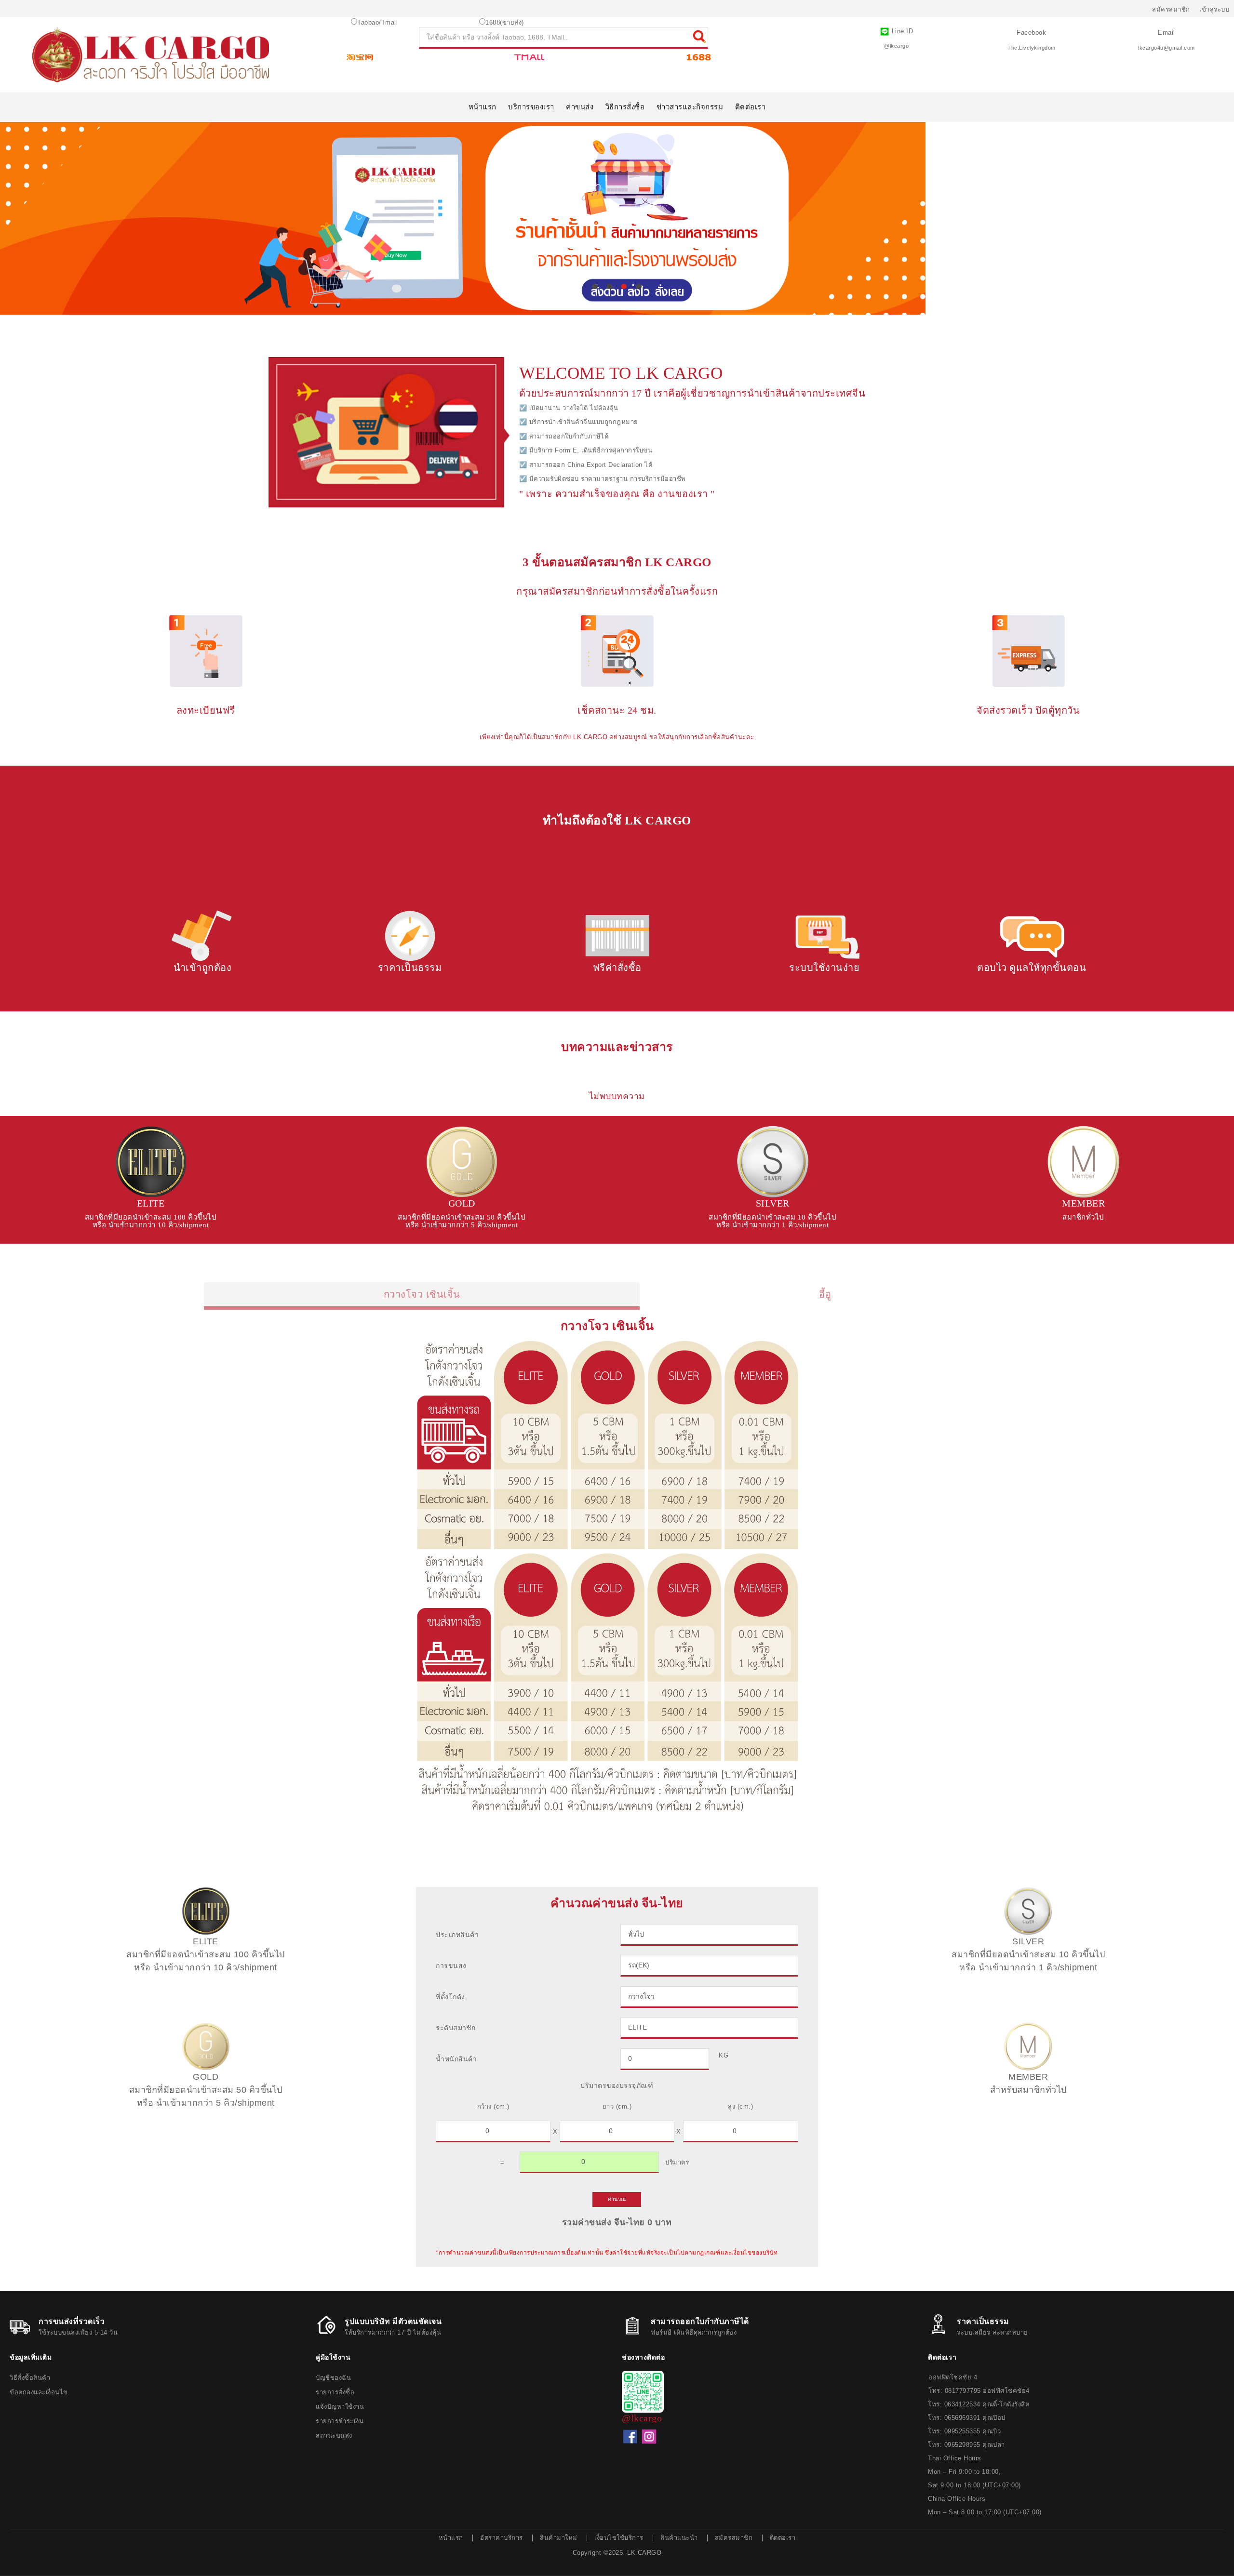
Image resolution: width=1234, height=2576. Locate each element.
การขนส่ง (451, 1965)
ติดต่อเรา (751, 107)
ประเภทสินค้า (457, 1935)
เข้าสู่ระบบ (1214, 9)
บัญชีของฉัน (333, 2378)
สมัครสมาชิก (1171, 9)
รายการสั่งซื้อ (335, 2392)
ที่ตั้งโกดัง (450, 1997)
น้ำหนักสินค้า (456, 2059)
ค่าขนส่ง (580, 107)
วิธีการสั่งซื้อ (625, 107)
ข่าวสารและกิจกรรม (690, 107)
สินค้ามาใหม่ (559, 2538)
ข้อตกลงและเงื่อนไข (39, 2392)
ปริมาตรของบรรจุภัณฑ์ (617, 2085)
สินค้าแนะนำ (679, 2538)
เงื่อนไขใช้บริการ (619, 2538)
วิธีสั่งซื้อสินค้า (30, 2378)
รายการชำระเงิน (340, 2421)
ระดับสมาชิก (456, 2028)
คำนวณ (617, 2199)
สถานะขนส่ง (334, 2436)
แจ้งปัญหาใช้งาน (340, 2407)
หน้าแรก (483, 107)
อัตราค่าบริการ (502, 2538)
